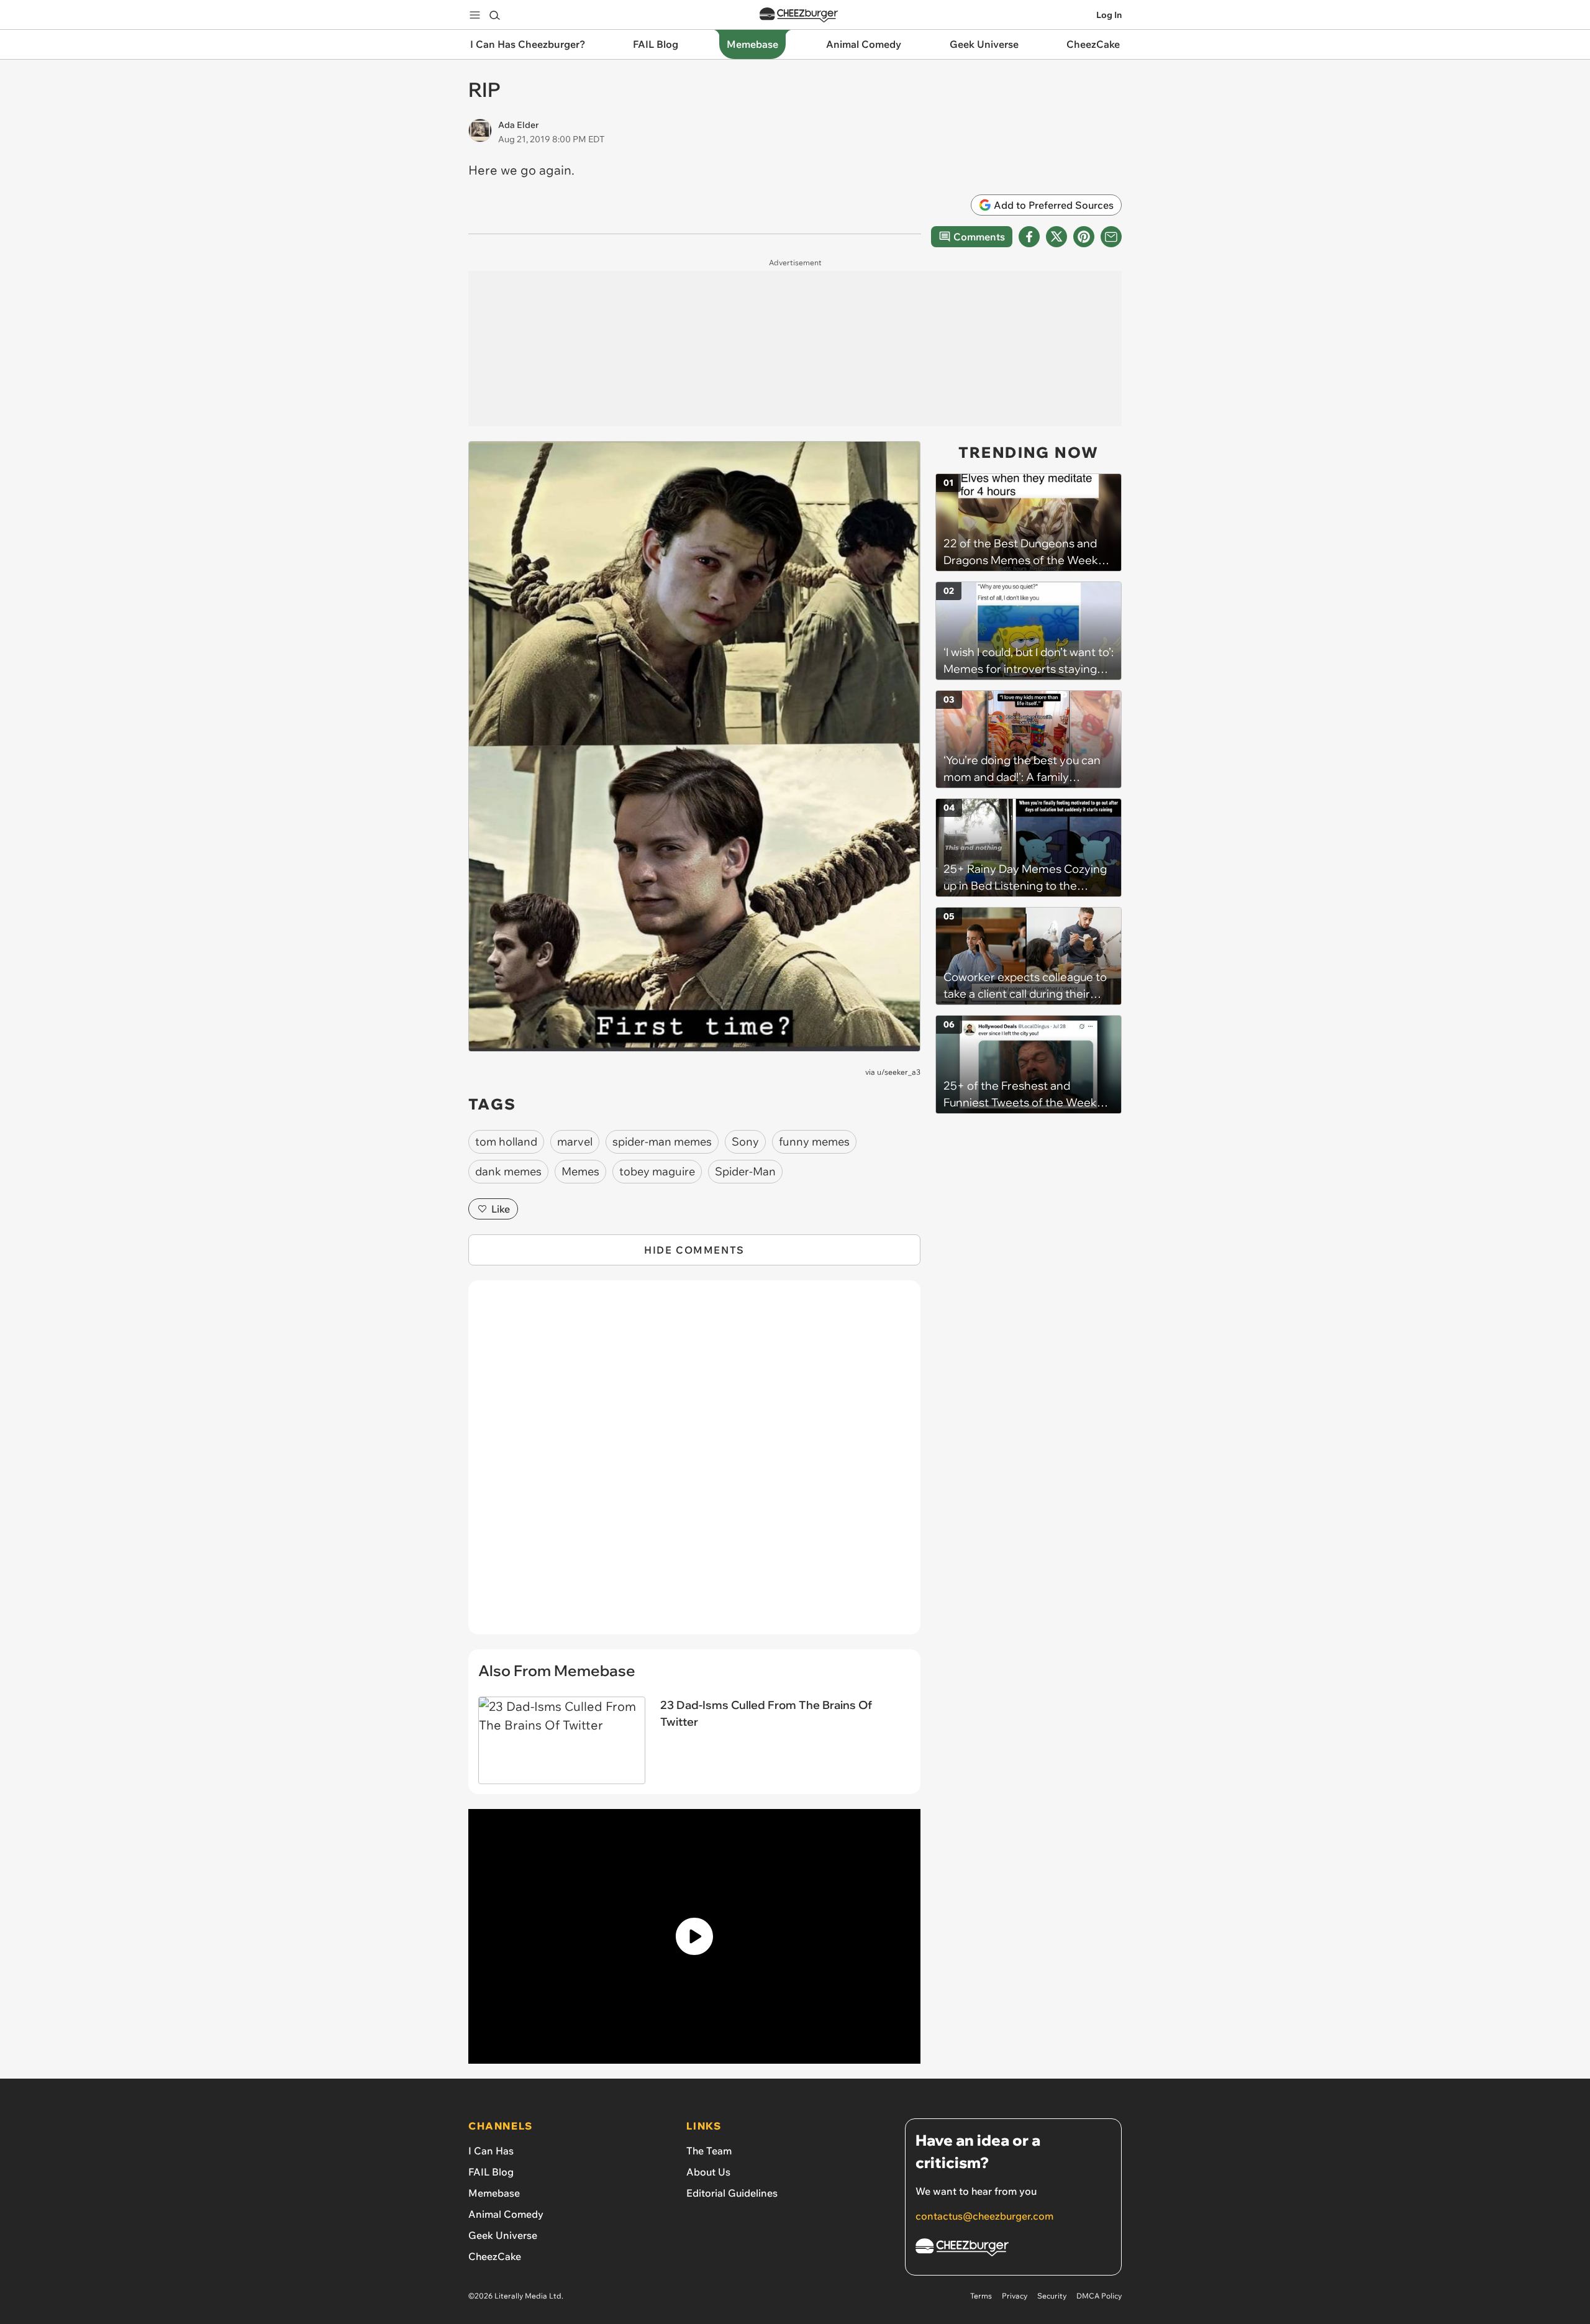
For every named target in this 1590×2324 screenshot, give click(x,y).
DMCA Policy (1099, 2296)
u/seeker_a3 (899, 1072)
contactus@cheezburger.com (984, 2216)
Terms (981, 2296)
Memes (580, 1171)
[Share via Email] (1111, 237)
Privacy (1015, 2296)
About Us (708, 2172)
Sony (745, 1141)
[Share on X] (1056, 237)
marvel (575, 1141)
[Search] (494, 15)
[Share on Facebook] (1029, 237)
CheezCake (495, 2256)
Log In (1109, 15)
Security (1052, 2296)
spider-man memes (662, 1141)
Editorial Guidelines (732, 2193)
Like (501, 1209)
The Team (709, 2151)
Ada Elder (518, 125)
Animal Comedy (506, 2214)
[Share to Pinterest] (1084, 237)
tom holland (506, 1141)
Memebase (494, 2193)
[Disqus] (694, 1464)
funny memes (814, 1141)
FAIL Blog (491, 2172)
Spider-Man (745, 1171)
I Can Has (491, 2151)
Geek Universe (503, 2235)
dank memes (508, 1171)
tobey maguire (657, 1171)
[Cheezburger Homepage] (799, 15)
